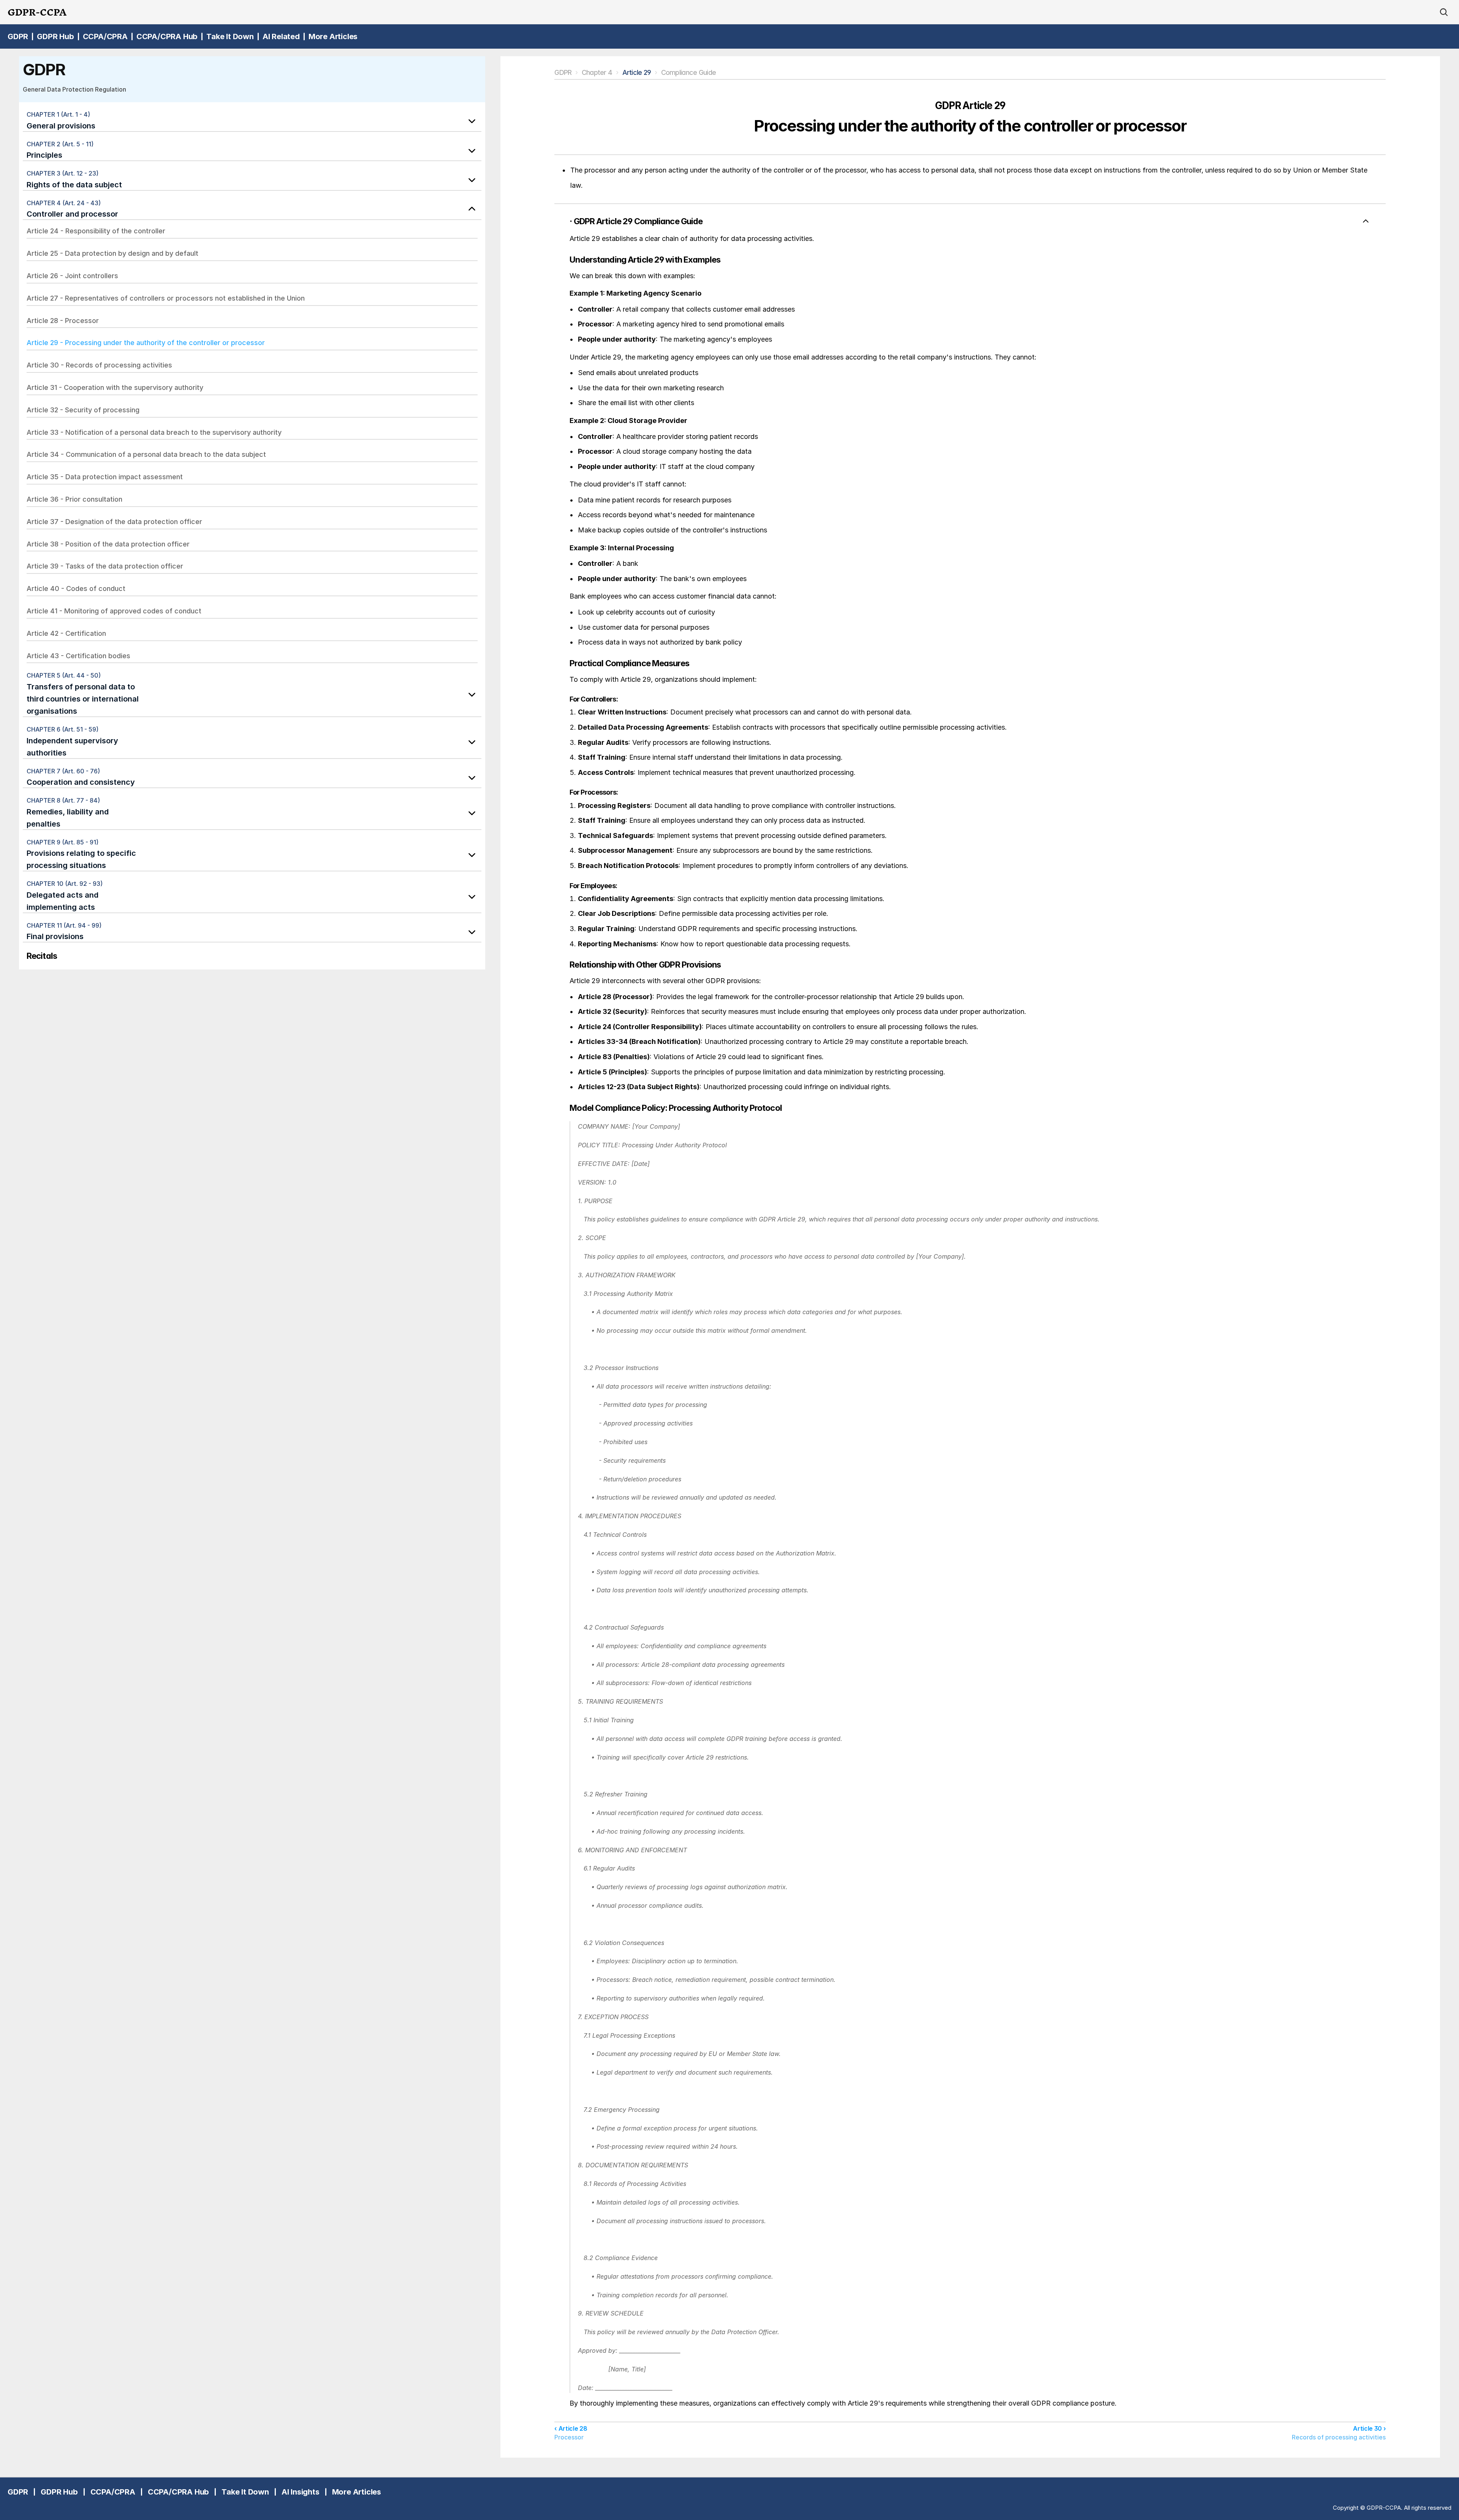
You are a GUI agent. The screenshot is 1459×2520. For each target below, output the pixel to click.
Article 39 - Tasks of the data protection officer (105, 566)
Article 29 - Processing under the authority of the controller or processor (146, 343)
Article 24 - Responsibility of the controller (96, 231)
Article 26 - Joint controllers (72, 276)
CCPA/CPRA (105, 36)
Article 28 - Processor (63, 321)
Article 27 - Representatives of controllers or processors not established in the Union (166, 298)
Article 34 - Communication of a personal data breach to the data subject (146, 454)
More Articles (333, 36)
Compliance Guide (688, 72)
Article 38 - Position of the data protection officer (108, 544)
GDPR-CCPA (37, 12)
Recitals (42, 956)
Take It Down (230, 36)
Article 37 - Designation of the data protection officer (114, 522)
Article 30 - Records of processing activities (99, 365)
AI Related (281, 36)
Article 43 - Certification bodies (78, 656)
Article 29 (637, 72)
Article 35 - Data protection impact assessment (105, 477)
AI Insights (301, 2492)
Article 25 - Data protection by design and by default (112, 253)
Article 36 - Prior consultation (74, 499)
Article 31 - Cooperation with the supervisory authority (115, 387)
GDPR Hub (55, 36)
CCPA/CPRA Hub (167, 36)
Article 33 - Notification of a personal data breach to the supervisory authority (154, 432)
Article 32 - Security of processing (83, 410)
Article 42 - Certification (66, 633)
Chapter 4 (597, 72)
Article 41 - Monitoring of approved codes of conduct (114, 611)
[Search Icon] (1444, 12)
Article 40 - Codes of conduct (76, 588)
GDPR (18, 36)
